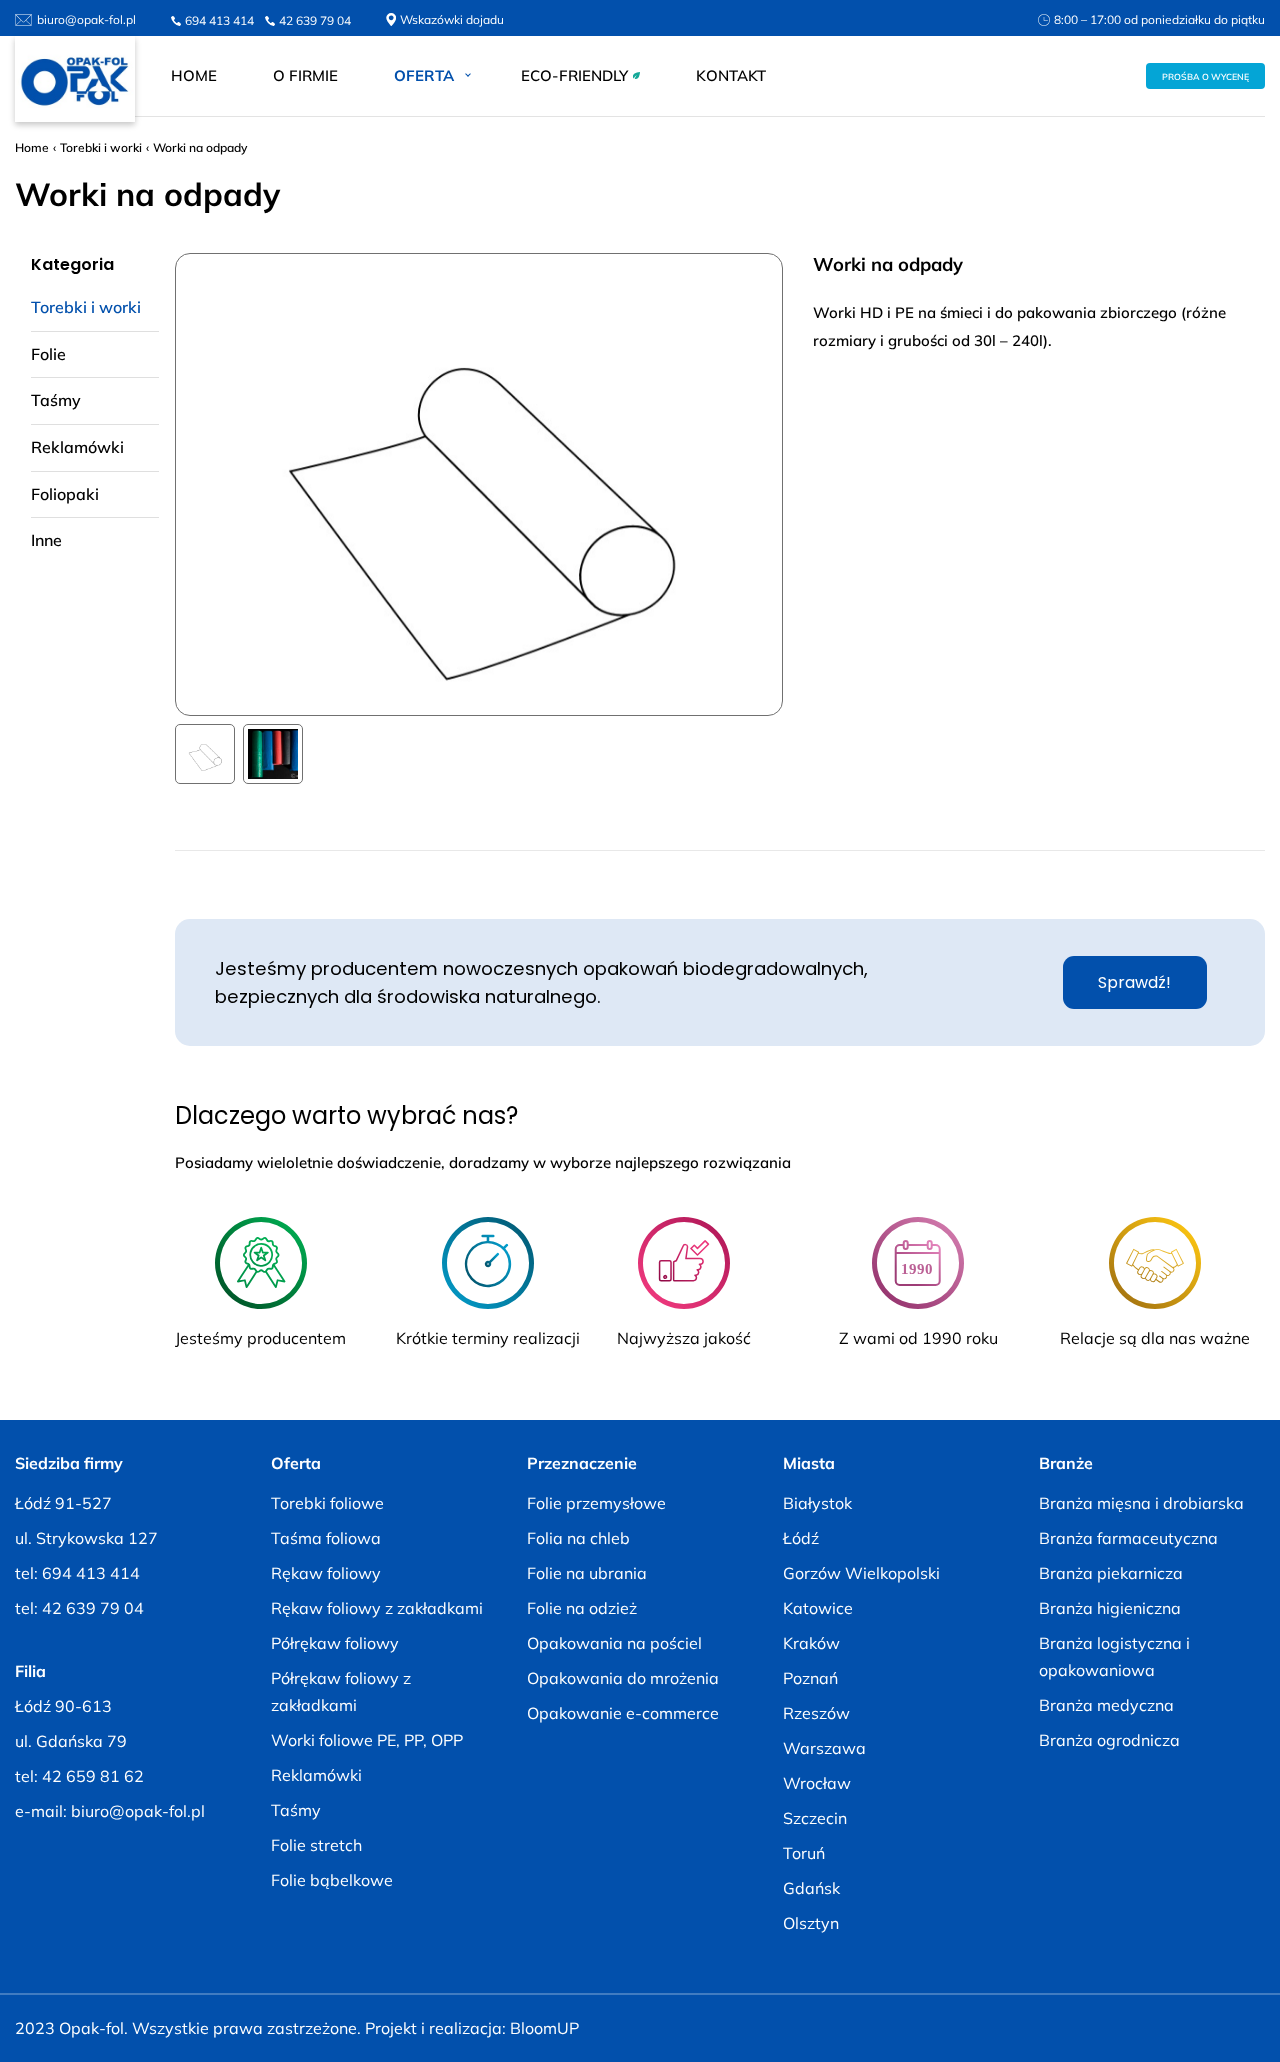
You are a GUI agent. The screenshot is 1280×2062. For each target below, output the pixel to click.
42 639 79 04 (315, 20)
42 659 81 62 (93, 1776)
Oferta (424, 75)
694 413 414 (219, 20)
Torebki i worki (101, 147)
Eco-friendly (574, 75)
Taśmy (56, 400)
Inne (46, 540)
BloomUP (544, 2028)
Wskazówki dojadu (452, 19)
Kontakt (731, 75)
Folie (48, 354)
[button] (205, 754)
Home (194, 75)
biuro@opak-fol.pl (86, 19)
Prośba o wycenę (1205, 76)
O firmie (305, 75)
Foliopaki (65, 494)
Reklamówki (77, 447)
